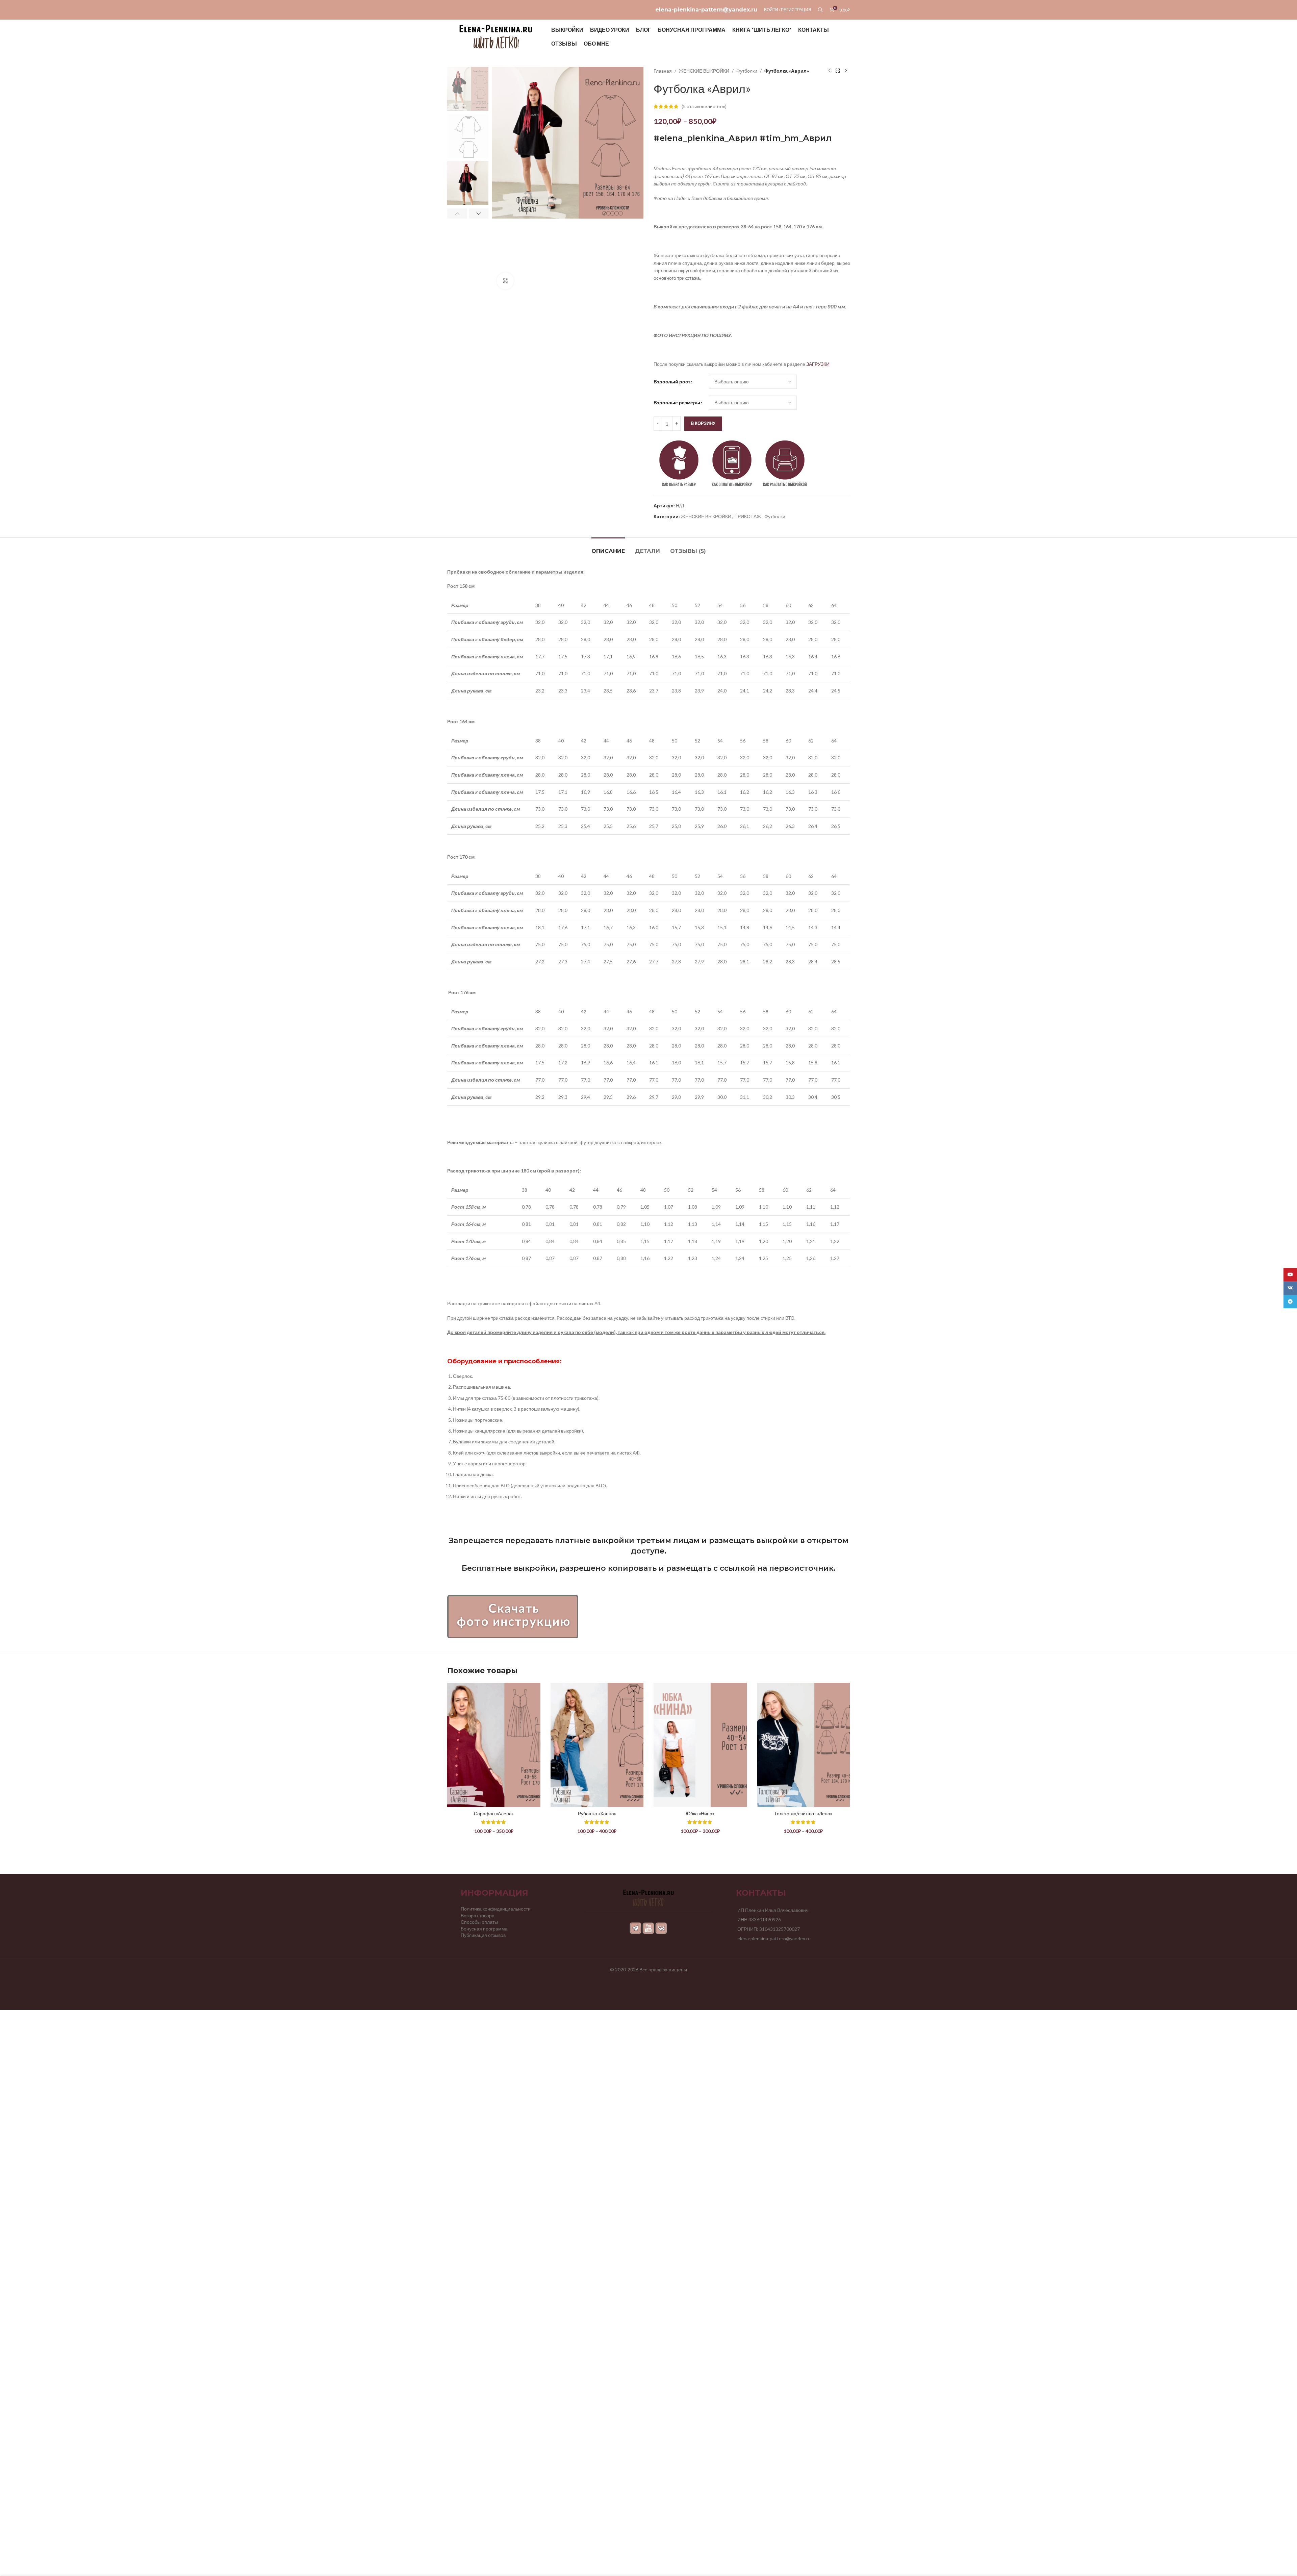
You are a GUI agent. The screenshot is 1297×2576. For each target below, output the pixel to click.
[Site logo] (496, 36)
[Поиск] (820, 10)
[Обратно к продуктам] (838, 71)
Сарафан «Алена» (494, 1813)
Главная (663, 71)
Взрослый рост (672, 382)
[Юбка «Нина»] (700, 1745)
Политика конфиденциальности (496, 1909)
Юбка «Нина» (700, 1813)
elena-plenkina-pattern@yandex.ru (706, 10)
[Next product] (846, 71)
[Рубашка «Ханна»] (597, 1745)
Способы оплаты (479, 1922)
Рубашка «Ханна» (597, 1813)
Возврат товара (478, 1915)
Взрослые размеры (677, 402)
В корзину (703, 423)
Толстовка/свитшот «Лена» (803, 1813)
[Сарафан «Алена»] (494, 1745)
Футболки (747, 71)
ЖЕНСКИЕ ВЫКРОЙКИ (704, 71)
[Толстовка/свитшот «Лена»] (804, 1745)
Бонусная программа (484, 1929)
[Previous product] (830, 71)
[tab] (608, 548)
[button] (457, 213)
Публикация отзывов (483, 1935)
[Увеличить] (505, 281)
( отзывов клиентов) (704, 106)
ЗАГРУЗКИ (818, 364)
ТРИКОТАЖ (748, 516)
